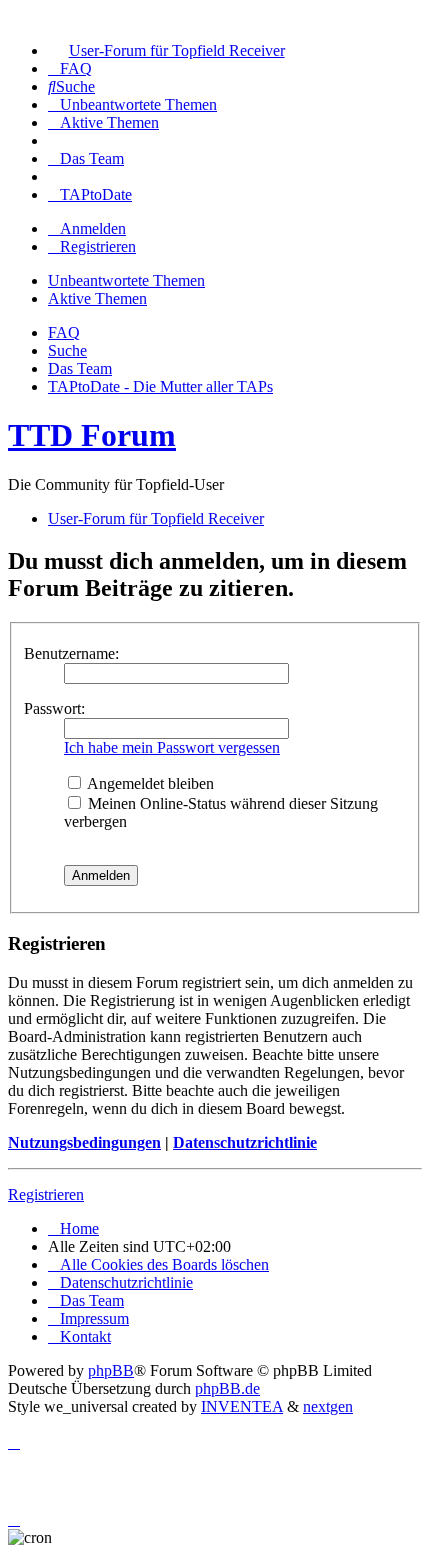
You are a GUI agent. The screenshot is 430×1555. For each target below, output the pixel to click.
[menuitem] (166, 50)
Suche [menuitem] (67, 350)
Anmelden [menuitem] (93, 228)
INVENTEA (242, 1406)
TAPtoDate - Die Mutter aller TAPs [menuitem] (160, 386)
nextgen (328, 1406)
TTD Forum (92, 435)
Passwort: (54, 708)
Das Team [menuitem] (80, 368)
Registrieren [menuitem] (98, 246)
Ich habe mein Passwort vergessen (172, 747)
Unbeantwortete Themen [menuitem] (126, 280)
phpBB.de (227, 1388)
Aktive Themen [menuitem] (97, 298)
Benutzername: (71, 653)
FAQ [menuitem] (64, 332)
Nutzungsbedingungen (84, 1142)
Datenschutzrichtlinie (245, 1142)
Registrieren (46, 1194)
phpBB (111, 1370)
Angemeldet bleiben (149, 783)
